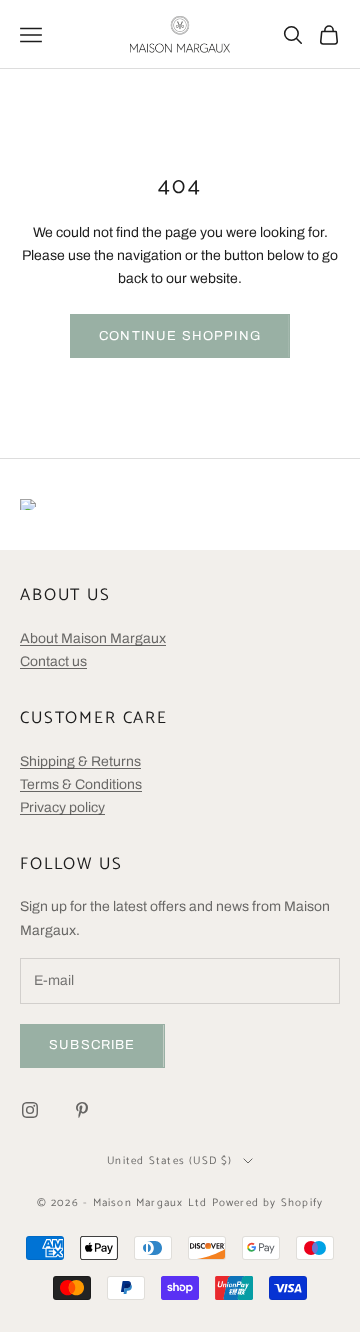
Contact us (53, 661)
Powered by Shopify (268, 1203)
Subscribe (92, 1045)
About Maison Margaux (93, 638)
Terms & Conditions (81, 784)
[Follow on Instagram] (30, 1110)
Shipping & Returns (80, 761)
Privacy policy (62, 807)
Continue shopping (180, 336)
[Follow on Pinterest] (82, 1110)
